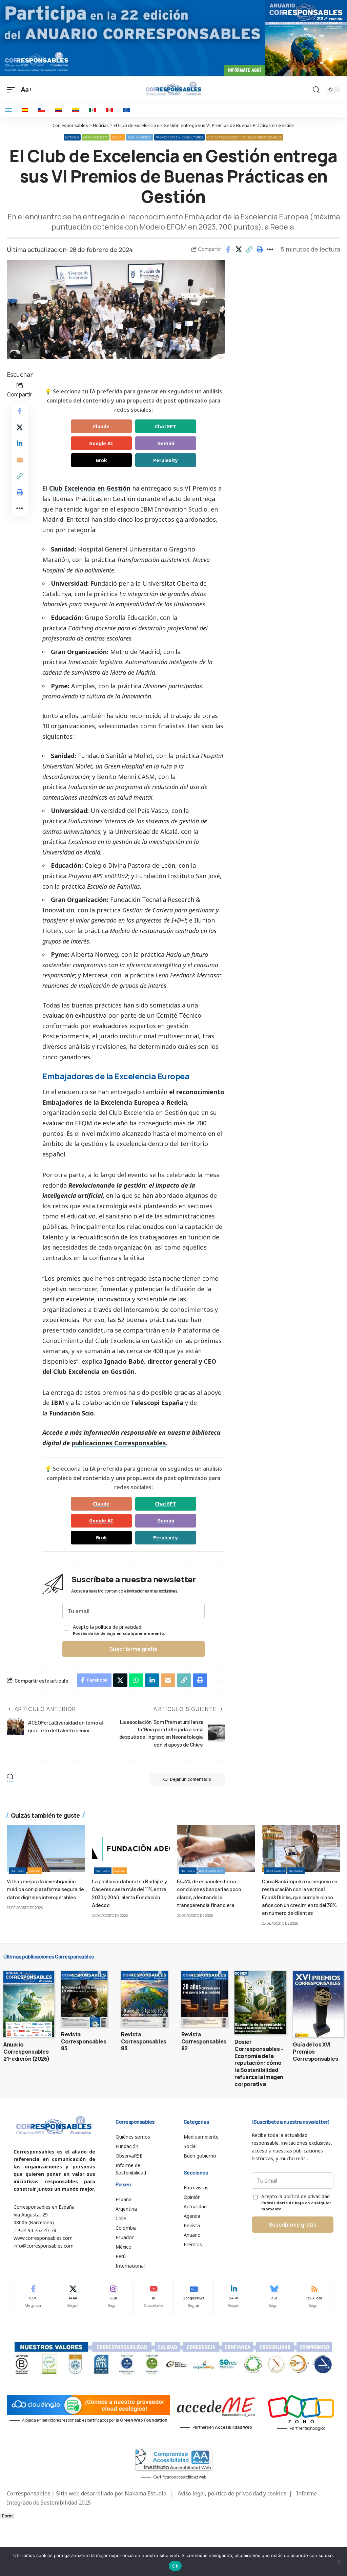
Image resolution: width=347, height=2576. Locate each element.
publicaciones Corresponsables (119, 1443)
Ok (175, 2566)
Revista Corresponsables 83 (144, 2041)
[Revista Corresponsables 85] (84, 1999)
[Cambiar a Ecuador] (76, 110)
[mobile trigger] (13, 90)
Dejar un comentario (190, 1779)
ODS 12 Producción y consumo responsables (244, 137)
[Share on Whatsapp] (136, 1680)
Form (7, 2516)
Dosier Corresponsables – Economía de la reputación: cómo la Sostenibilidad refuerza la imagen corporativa (259, 2063)
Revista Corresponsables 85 (84, 2041)
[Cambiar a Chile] (42, 110)
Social (118, 137)
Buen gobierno (140, 137)
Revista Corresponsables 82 (204, 2041)
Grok (101, 460)
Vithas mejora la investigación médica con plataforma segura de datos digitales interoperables (45, 1889)
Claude (101, 426)
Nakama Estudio (146, 2493)
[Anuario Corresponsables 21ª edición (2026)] (29, 2004)
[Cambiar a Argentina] (8, 110)
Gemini (166, 443)
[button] (249, 250)
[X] (73, 2297)
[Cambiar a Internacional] (126, 110)
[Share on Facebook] (228, 250)
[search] (316, 90)
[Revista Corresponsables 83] (144, 1999)
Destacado (275, 1871)
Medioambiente (96, 137)
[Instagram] (113, 2297)
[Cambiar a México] (93, 110)
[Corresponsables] (173, 89)
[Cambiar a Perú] (109, 110)
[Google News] (194, 2297)
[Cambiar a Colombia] (59, 110)
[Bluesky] (274, 2297)
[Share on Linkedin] (20, 443)
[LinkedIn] (234, 2297)
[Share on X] (239, 250)
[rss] (314, 2297)
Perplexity (166, 460)
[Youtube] (154, 2297)
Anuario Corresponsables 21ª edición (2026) (27, 2052)
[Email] (20, 460)
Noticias (72, 137)
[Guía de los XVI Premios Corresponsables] (318, 2004)
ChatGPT (166, 426)
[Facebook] (33, 2297)
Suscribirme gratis (133, 1649)
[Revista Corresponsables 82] (205, 1999)
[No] (339, 2561)
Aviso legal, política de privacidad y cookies (232, 2493)
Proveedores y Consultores (180, 137)
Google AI (101, 443)
